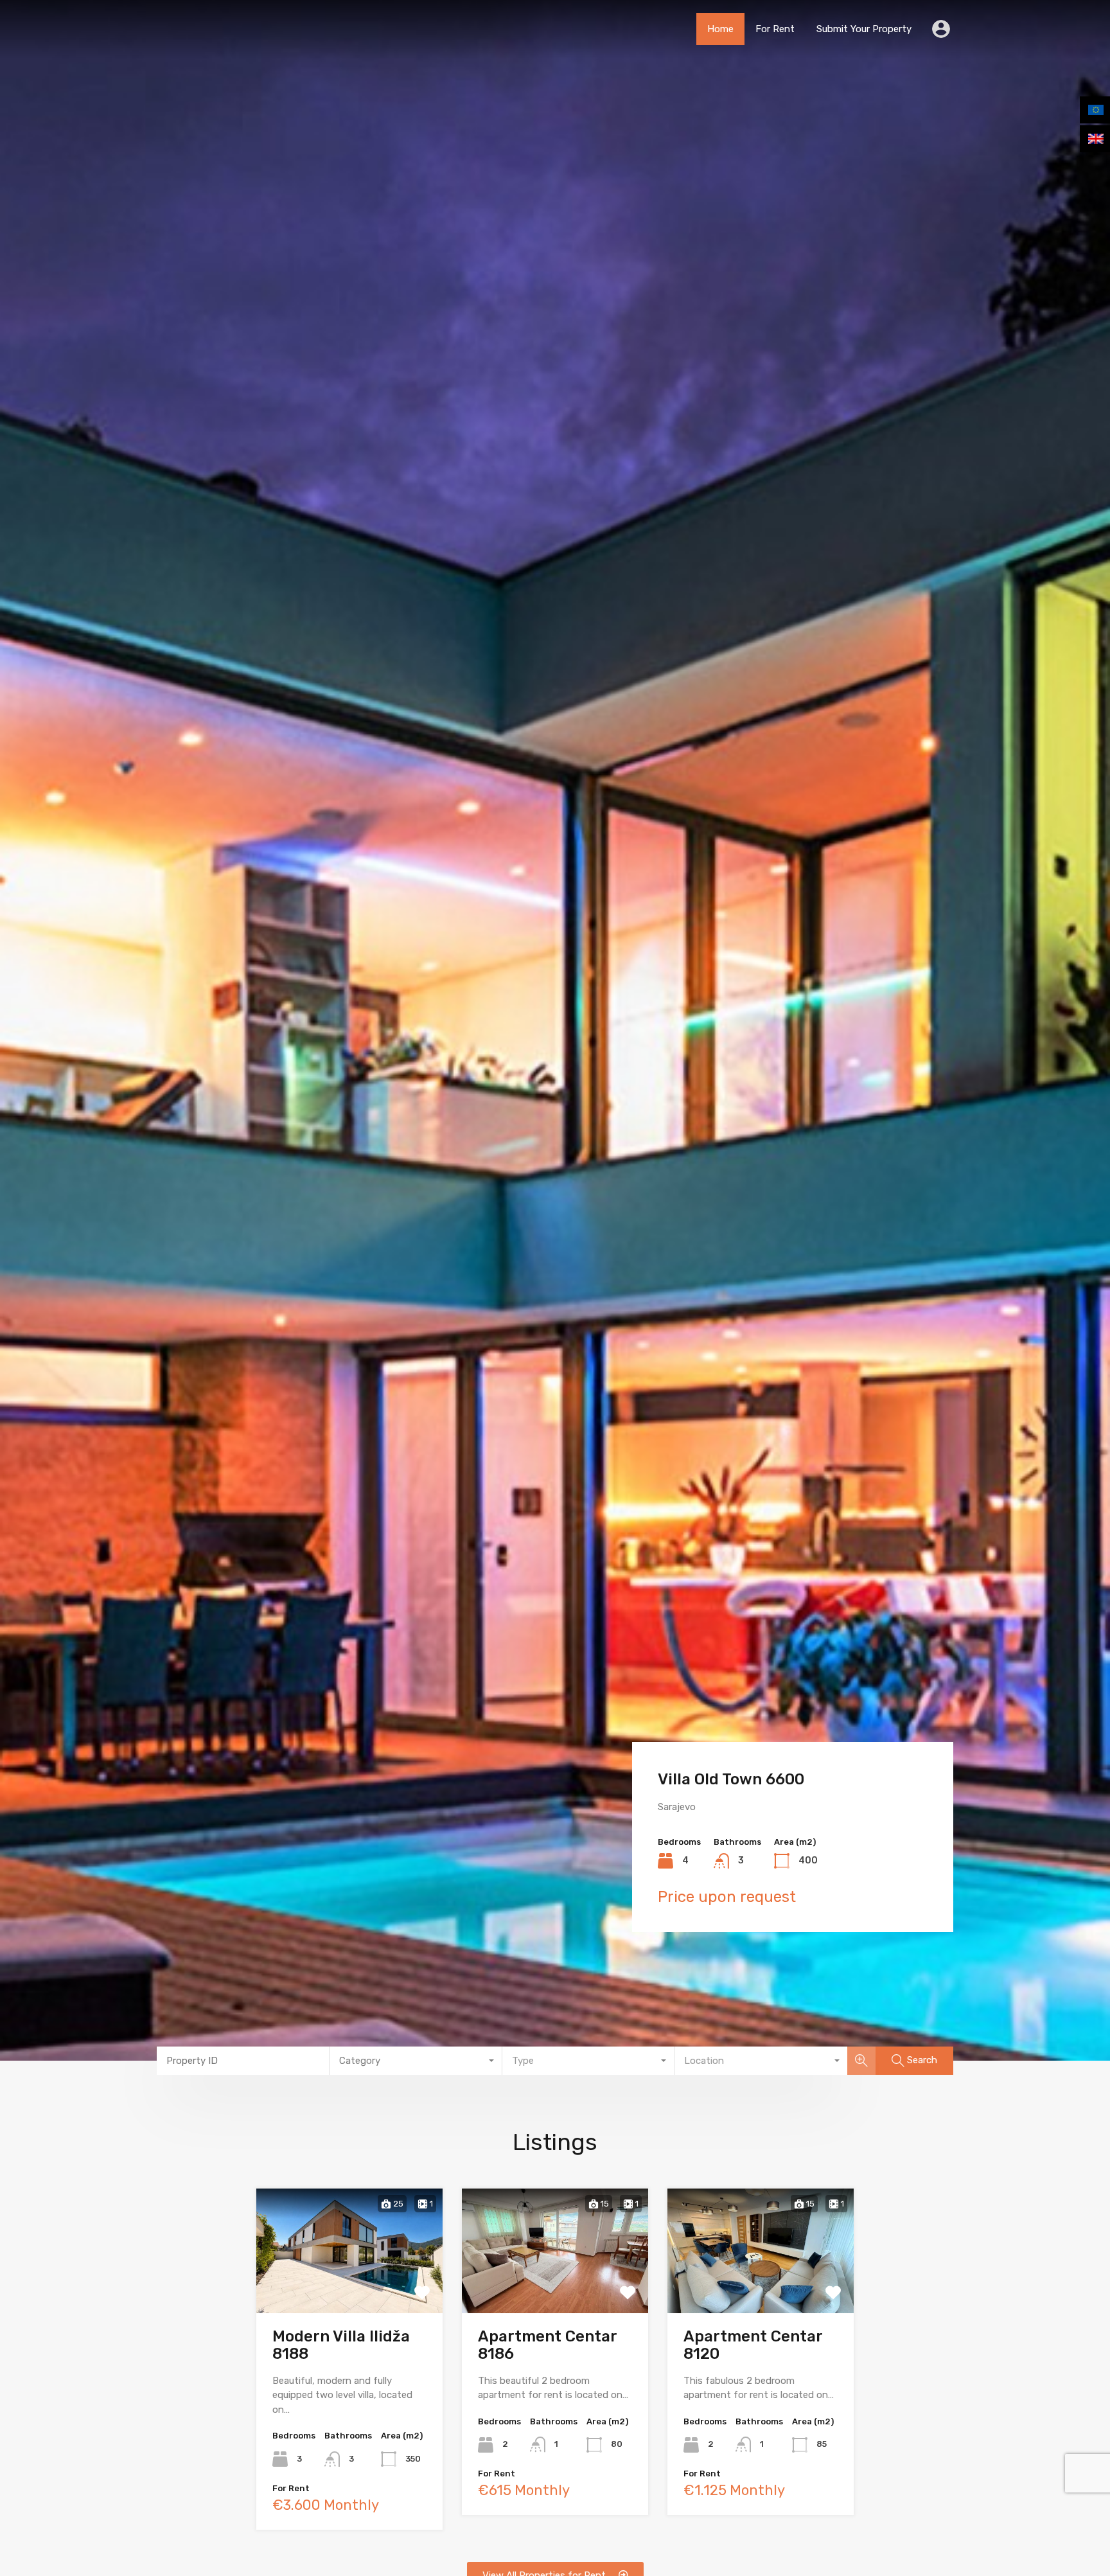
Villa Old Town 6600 (731, 1779)
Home (720, 29)
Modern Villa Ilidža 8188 (341, 2345)
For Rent (775, 29)
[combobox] (416, 2061)
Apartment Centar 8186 (547, 2345)
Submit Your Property (864, 29)
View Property (350, 2287)
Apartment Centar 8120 (753, 2345)
